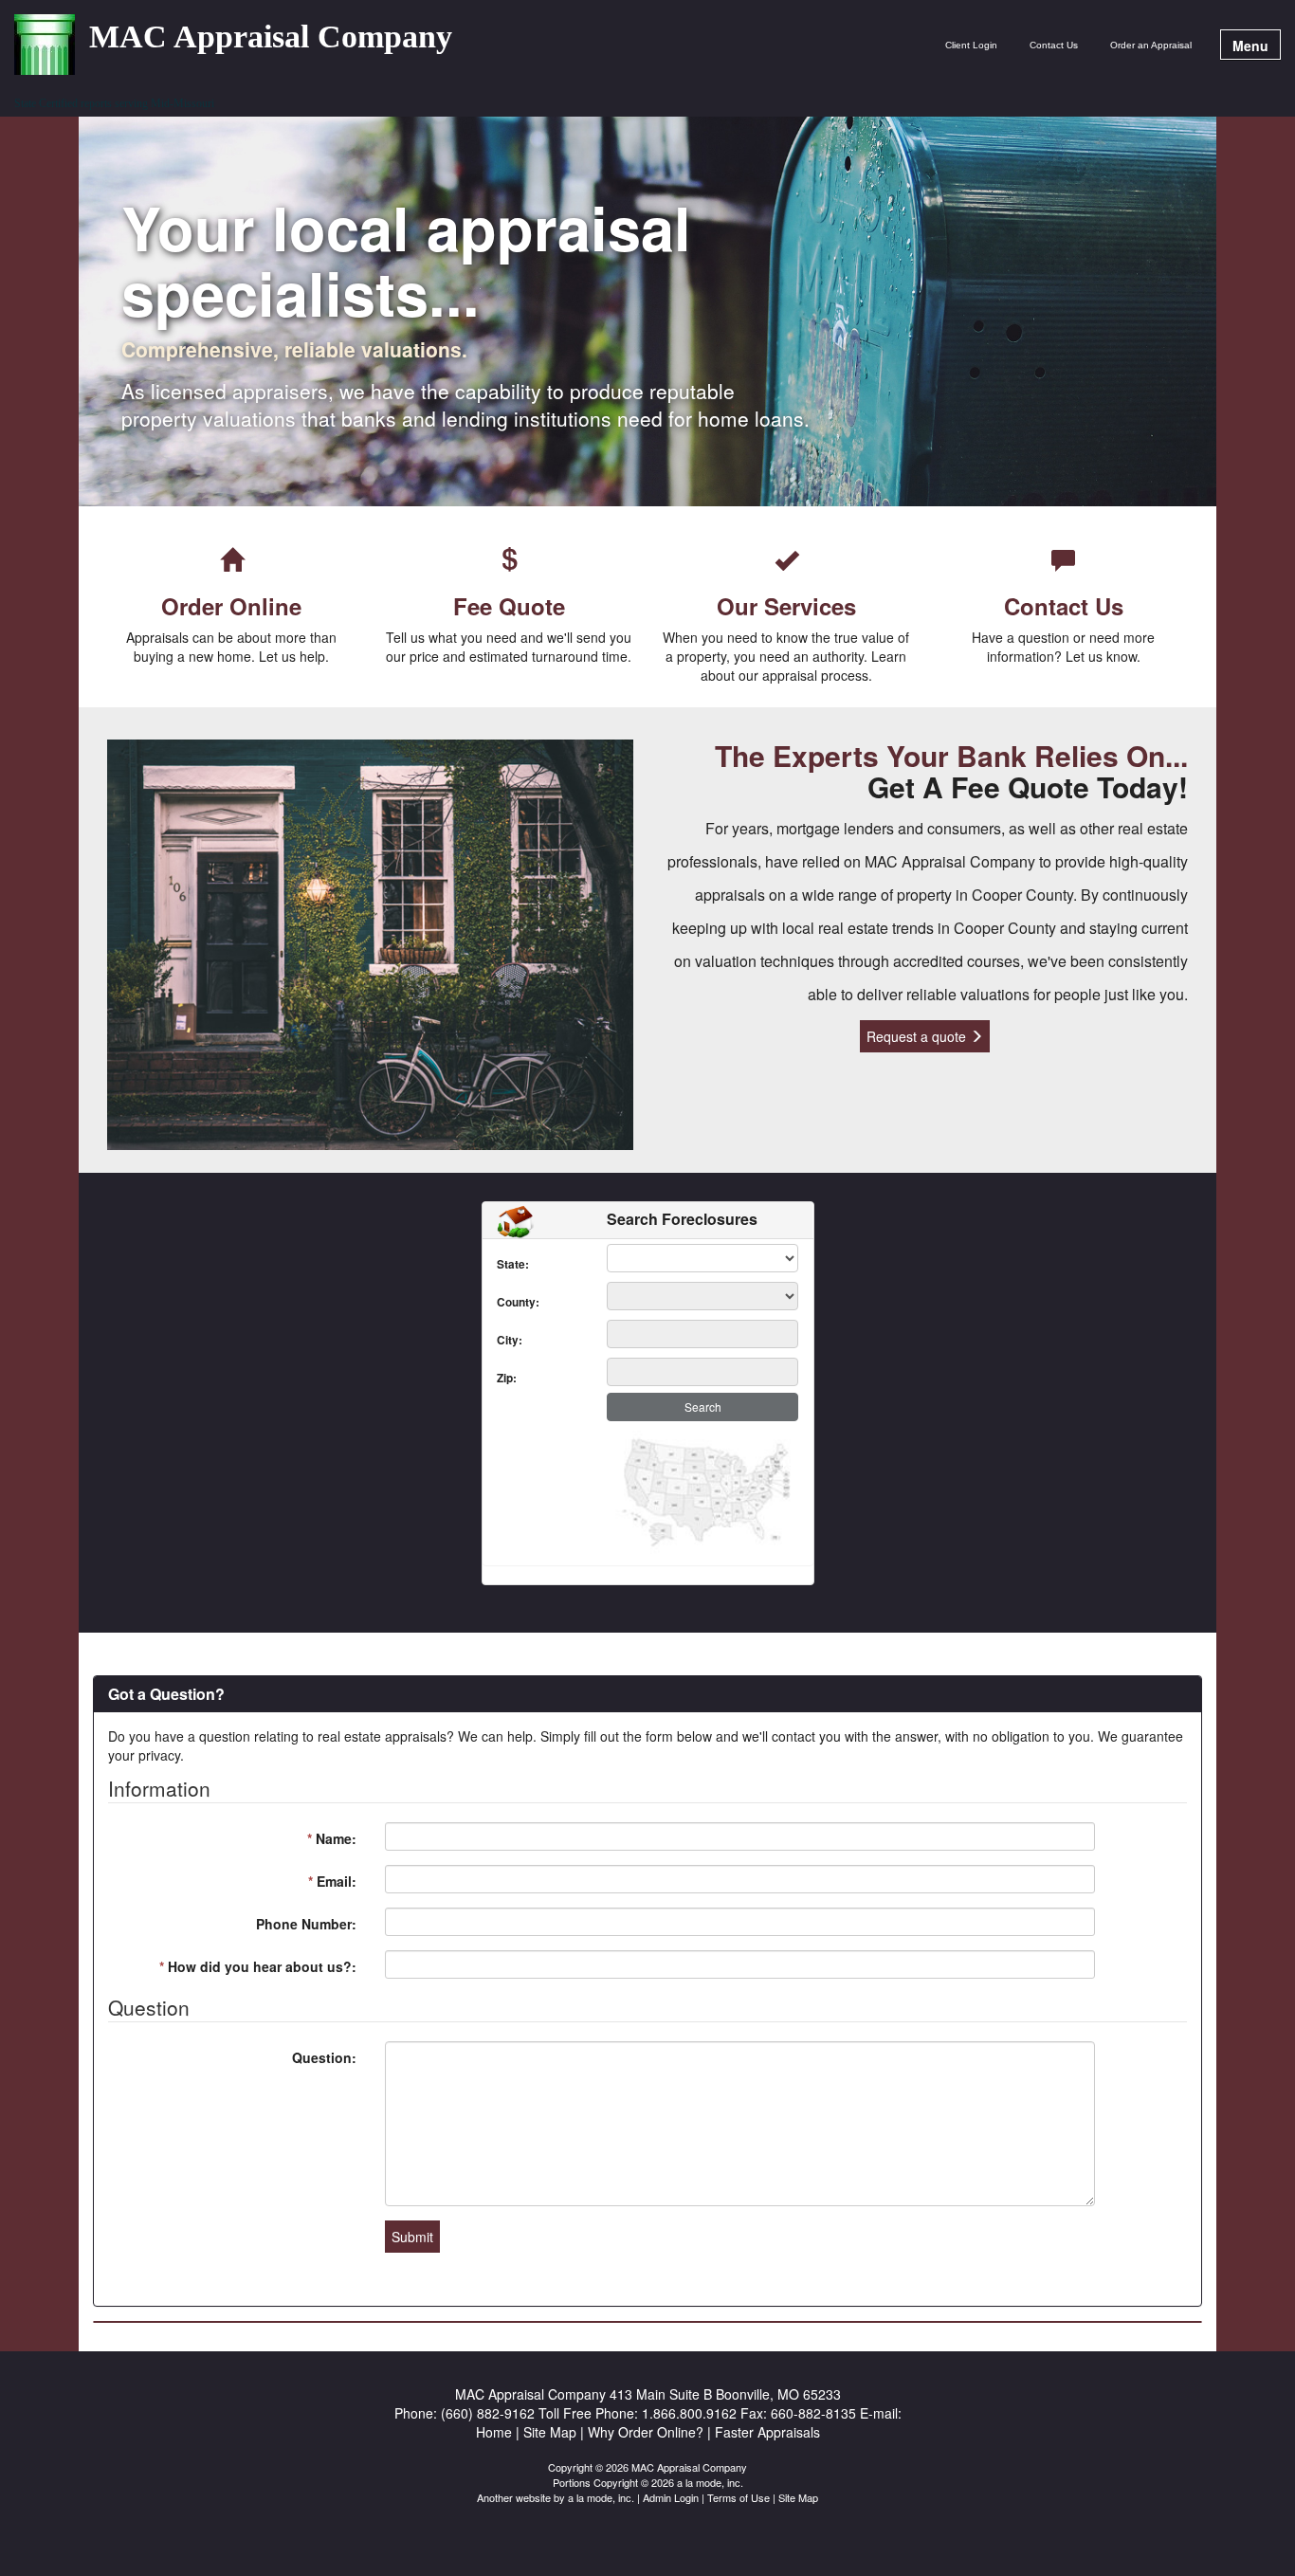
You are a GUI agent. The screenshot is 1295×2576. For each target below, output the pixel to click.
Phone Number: (306, 1924)
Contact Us (1054, 45)
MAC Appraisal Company (271, 37)
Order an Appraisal (1151, 45)
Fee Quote (509, 606)
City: (501, 1340)
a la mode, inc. (601, 2497)
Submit (412, 2237)
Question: (324, 2057)
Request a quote (918, 1036)
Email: (332, 1881)
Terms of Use (739, 2497)
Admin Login (671, 2497)
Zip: (501, 1378)
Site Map (798, 2497)
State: (501, 1264)
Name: (332, 1838)
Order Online (231, 606)
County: (501, 1302)
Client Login (971, 45)
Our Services (786, 606)
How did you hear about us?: (258, 1966)
